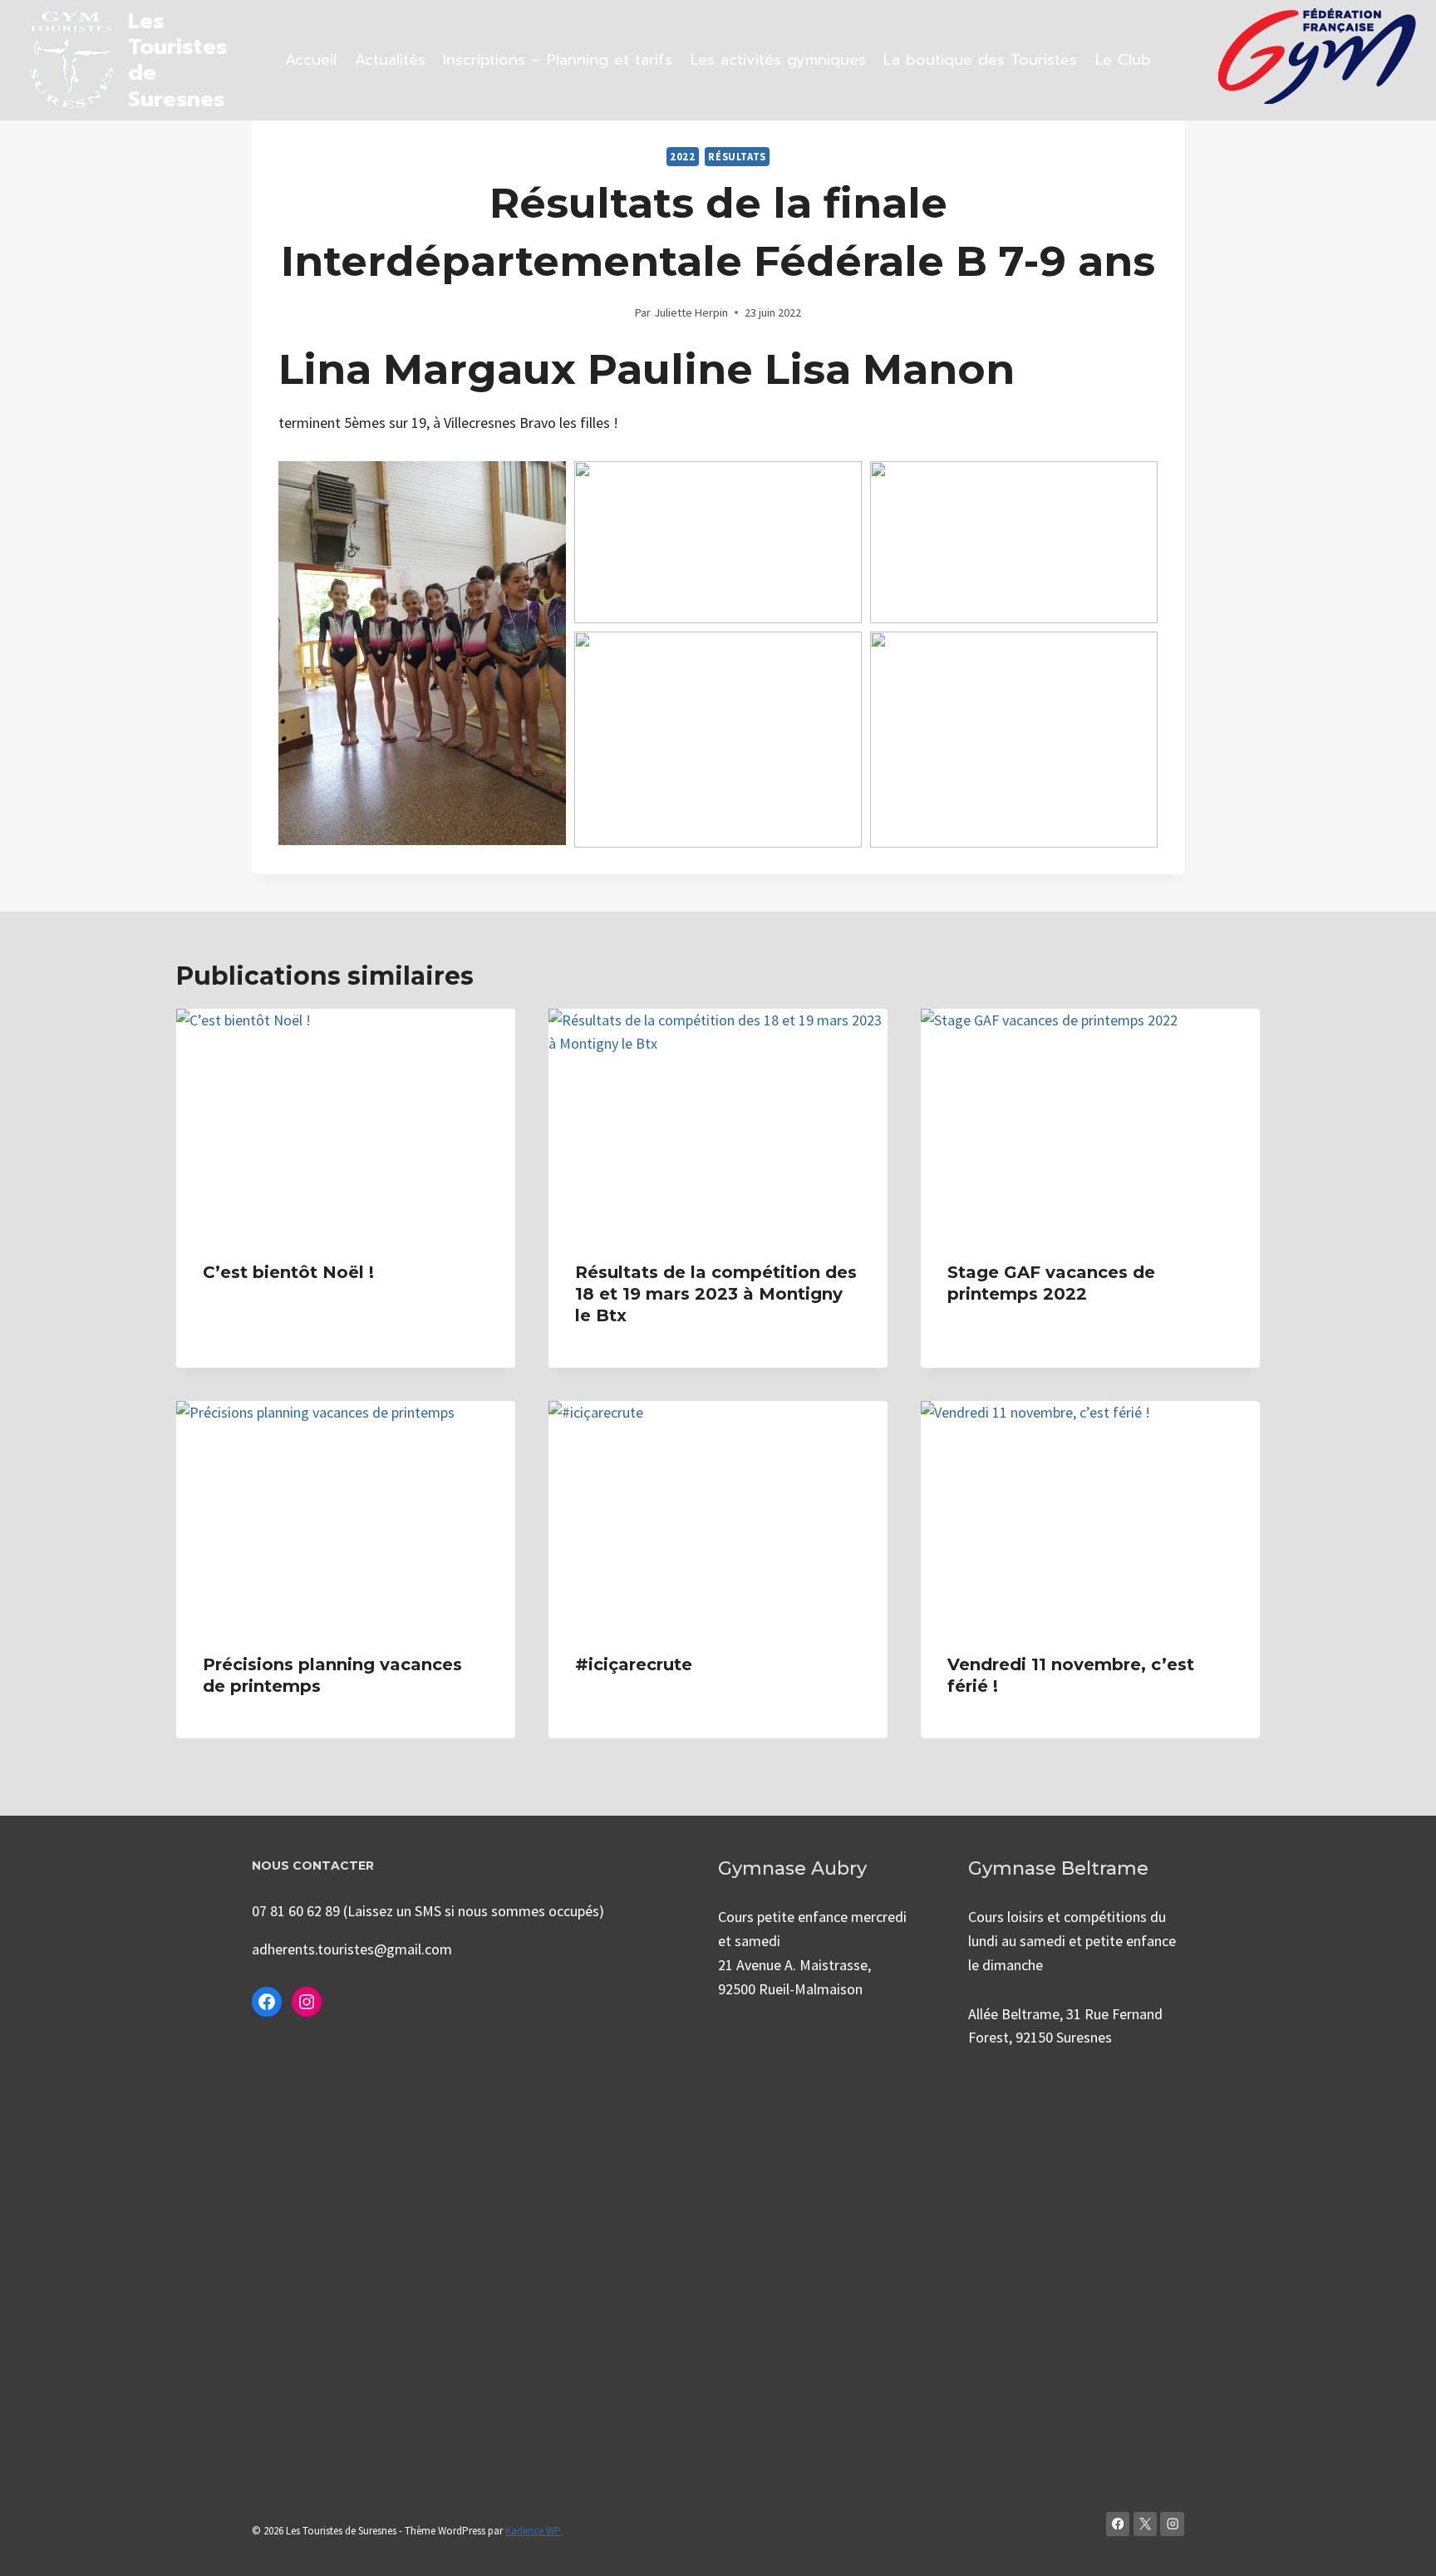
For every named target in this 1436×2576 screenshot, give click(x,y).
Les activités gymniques (778, 60)
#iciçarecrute (634, 1664)
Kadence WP (533, 2531)
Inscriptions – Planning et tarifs (558, 60)
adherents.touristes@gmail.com (352, 1949)
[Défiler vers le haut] (1398, 2546)
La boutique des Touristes (980, 60)
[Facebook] (1118, 2524)
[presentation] (346, 1122)
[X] (1146, 2524)
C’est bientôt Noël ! (288, 1272)
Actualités (390, 60)
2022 (683, 157)
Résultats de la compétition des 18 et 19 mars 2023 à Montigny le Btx (716, 1294)
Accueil (311, 60)
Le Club (1123, 60)
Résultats (737, 157)
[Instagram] (1172, 2524)
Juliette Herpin (691, 312)
